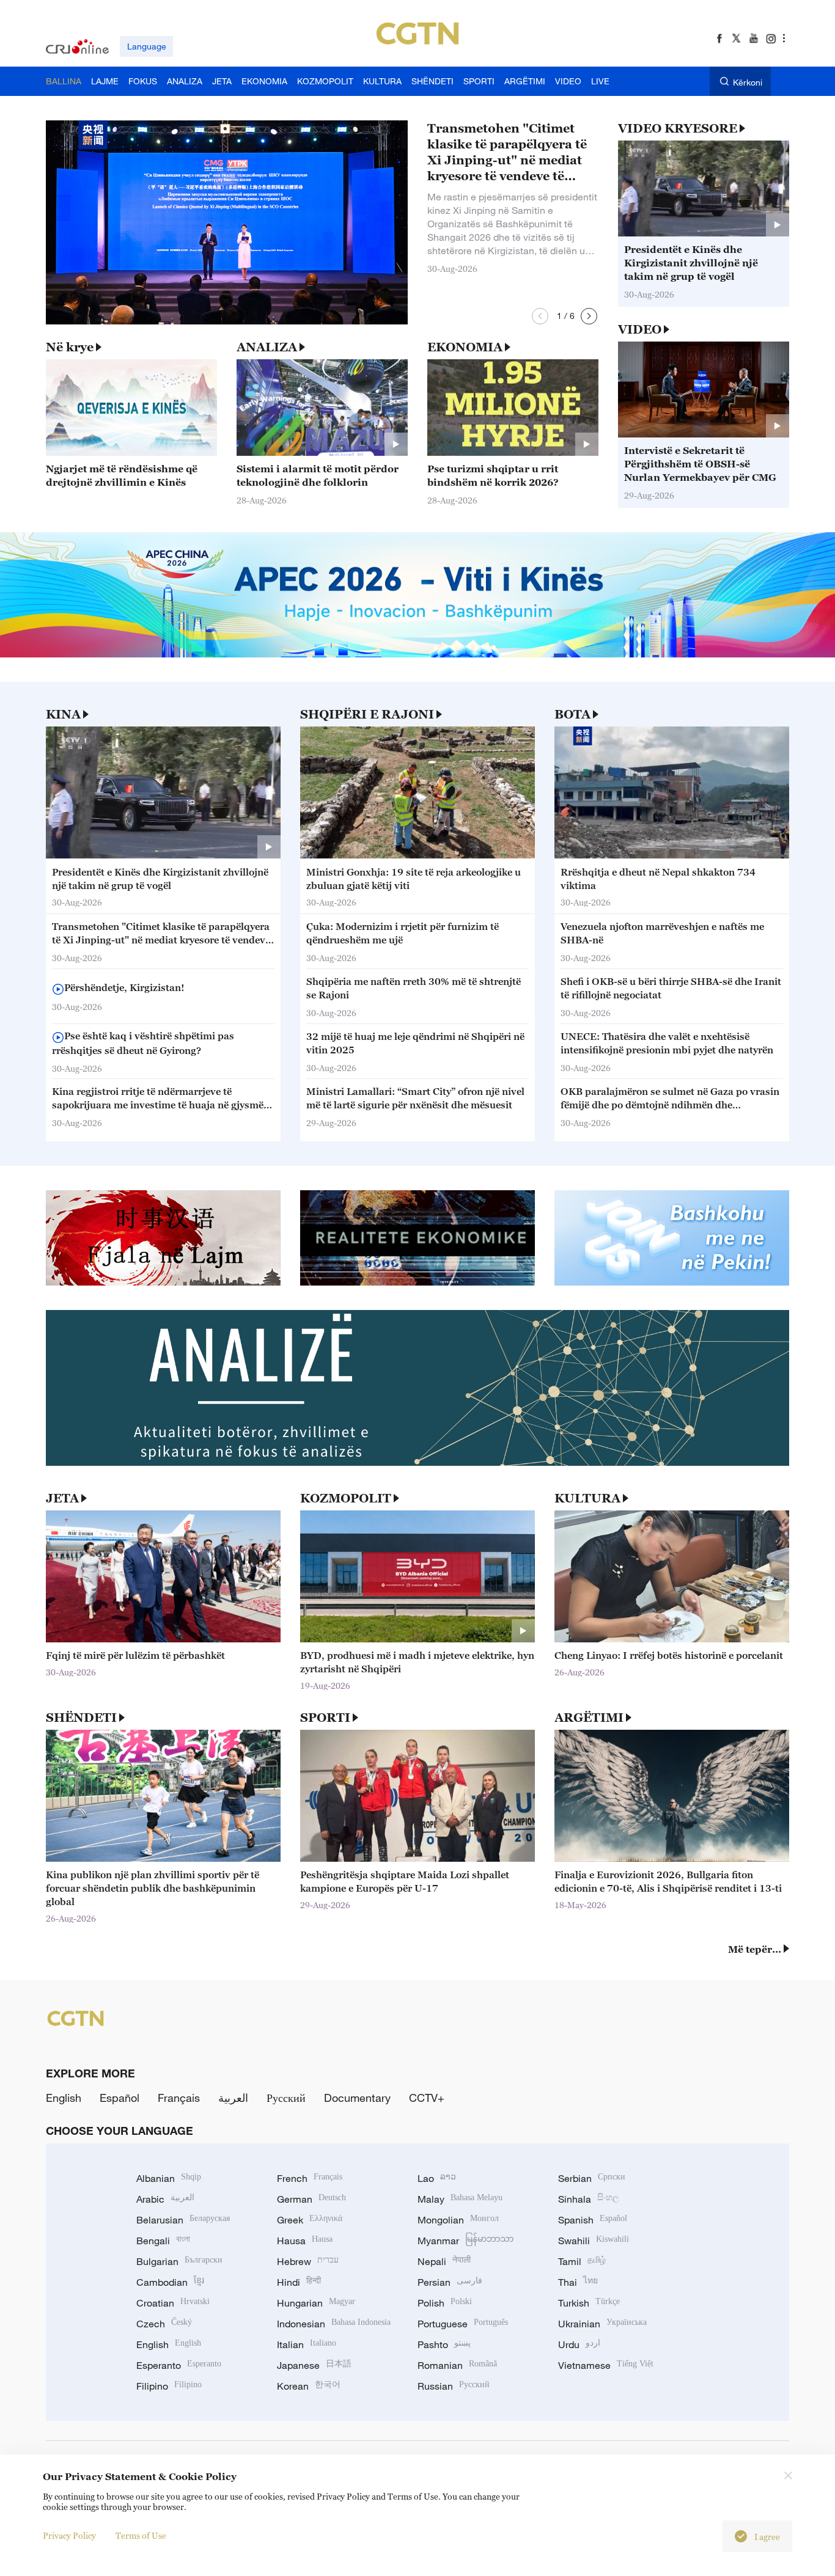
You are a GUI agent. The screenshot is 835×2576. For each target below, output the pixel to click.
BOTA (572, 714)
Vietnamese (606, 2365)
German (311, 2199)
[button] (540, 316)
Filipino (169, 2386)
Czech (164, 2324)
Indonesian (334, 2324)
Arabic (165, 2199)
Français (179, 2098)
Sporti (325, 1718)
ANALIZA (267, 347)
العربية (233, 2098)
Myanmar (465, 2241)
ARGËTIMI (589, 1718)
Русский (286, 2098)
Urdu (579, 2344)
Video (640, 329)
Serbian (592, 2178)
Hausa (305, 2241)
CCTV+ (427, 2098)
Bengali (163, 2241)
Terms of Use (141, 2535)
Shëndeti (81, 1718)
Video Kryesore (678, 128)
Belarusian (183, 2220)
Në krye (70, 347)
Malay (460, 2199)
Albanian (169, 2178)
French (310, 2178)
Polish (445, 2303)
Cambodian (170, 2282)
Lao (437, 2178)
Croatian (173, 2303)
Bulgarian (179, 2261)
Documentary (357, 2098)
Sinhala (589, 2199)
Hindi (299, 2282)
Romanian (457, 2365)
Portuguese (463, 2324)
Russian (454, 2386)
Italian (307, 2344)
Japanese (314, 2365)
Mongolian (458, 2220)
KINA (63, 714)
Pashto (444, 2344)
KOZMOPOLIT (346, 1498)
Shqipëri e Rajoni (367, 714)
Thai (578, 2282)
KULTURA (587, 1498)
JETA (62, 1498)
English (64, 2098)
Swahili (594, 2241)
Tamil (582, 2261)
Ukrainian (602, 2324)
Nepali (444, 2261)
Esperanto (179, 2365)
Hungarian (316, 2303)
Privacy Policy (69, 2535)
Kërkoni (748, 82)
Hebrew (308, 2261)
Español (120, 2098)
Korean (309, 2386)
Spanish (593, 2220)
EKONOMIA (465, 347)
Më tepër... (755, 1949)
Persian (450, 2282)
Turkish (589, 2303)
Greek (310, 2220)
